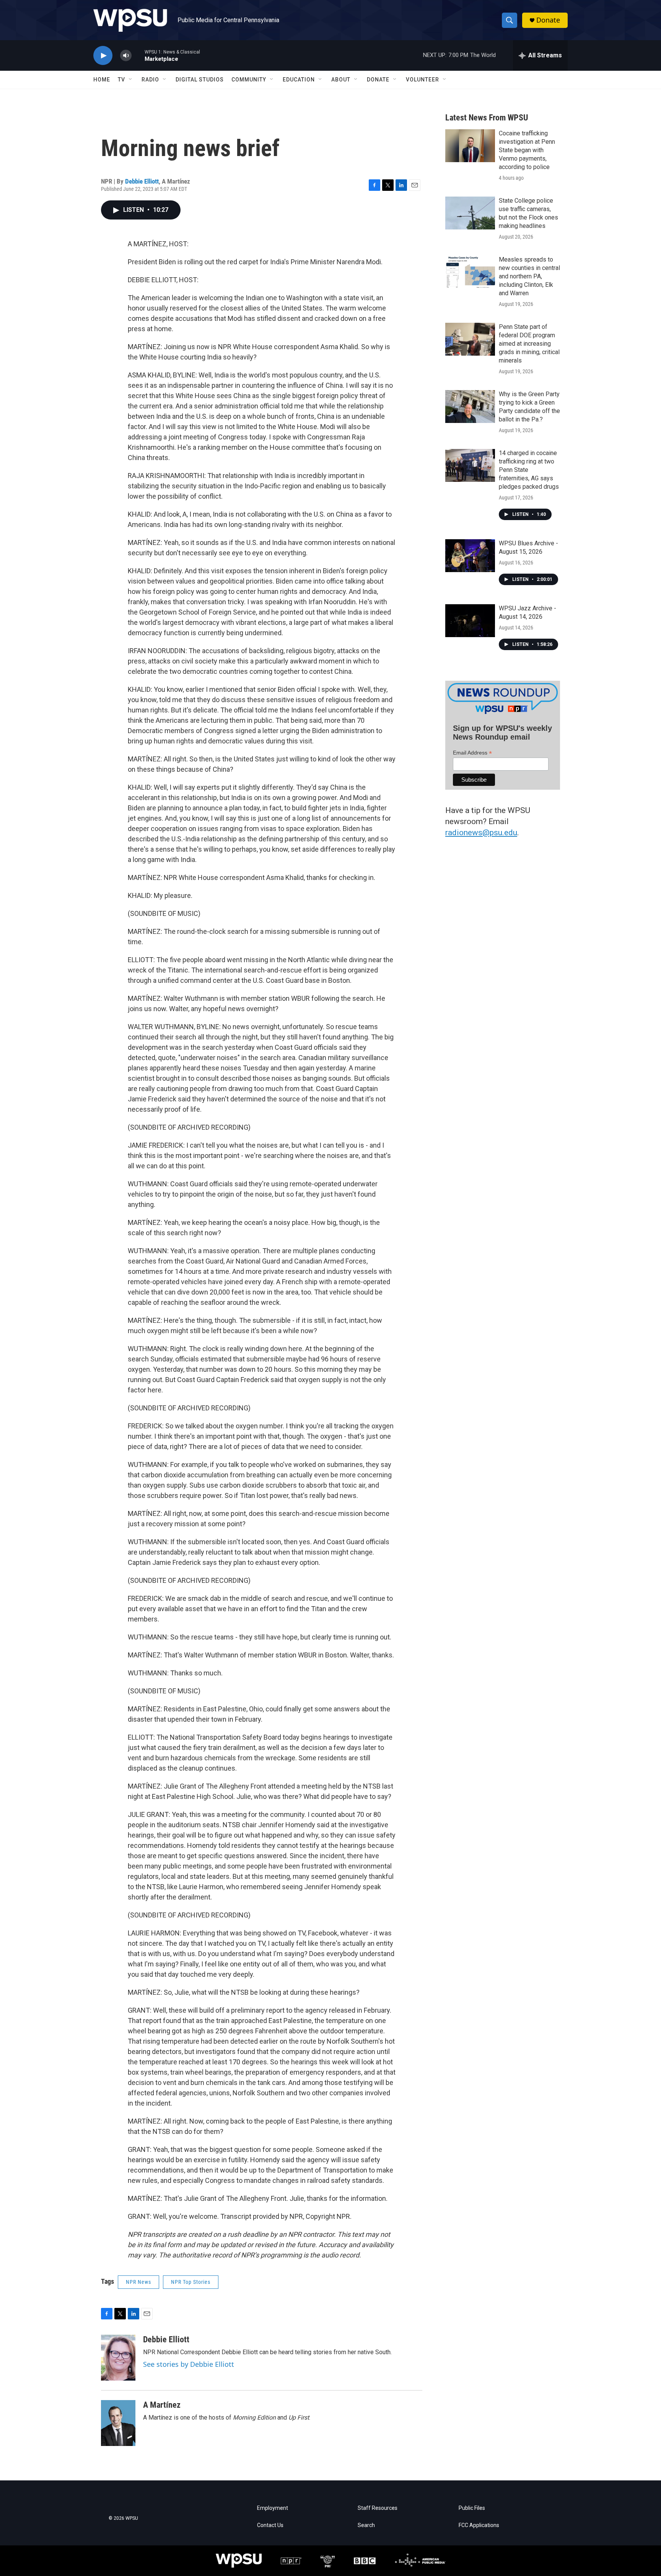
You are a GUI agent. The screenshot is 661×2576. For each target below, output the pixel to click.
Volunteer (422, 80)
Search (366, 2525)
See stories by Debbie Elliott (189, 2364)
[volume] (126, 56)
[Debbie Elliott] (118, 2358)
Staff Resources (378, 2508)
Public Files (472, 2508)
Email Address (472, 753)
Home (102, 80)
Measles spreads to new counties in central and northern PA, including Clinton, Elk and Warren (529, 276)
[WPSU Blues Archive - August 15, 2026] (470, 556)
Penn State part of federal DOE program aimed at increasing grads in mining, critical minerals (529, 344)
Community (249, 80)
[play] (103, 56)
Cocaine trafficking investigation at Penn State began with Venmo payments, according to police (527, 150)
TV (121, 80)
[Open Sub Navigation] (131, 80)
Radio (150, 80)
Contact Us (270, 2525)
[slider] (138, 55)
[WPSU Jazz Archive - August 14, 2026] (470, 621)
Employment (273, 2508)
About (341, 80)
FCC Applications (479, 2525)
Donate (548, 20)
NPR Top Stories (191, 2282)
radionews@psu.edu (481, 833)
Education (299, 80)
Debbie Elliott (142, 181)
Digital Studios (200, 80)
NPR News (138, 2282)
